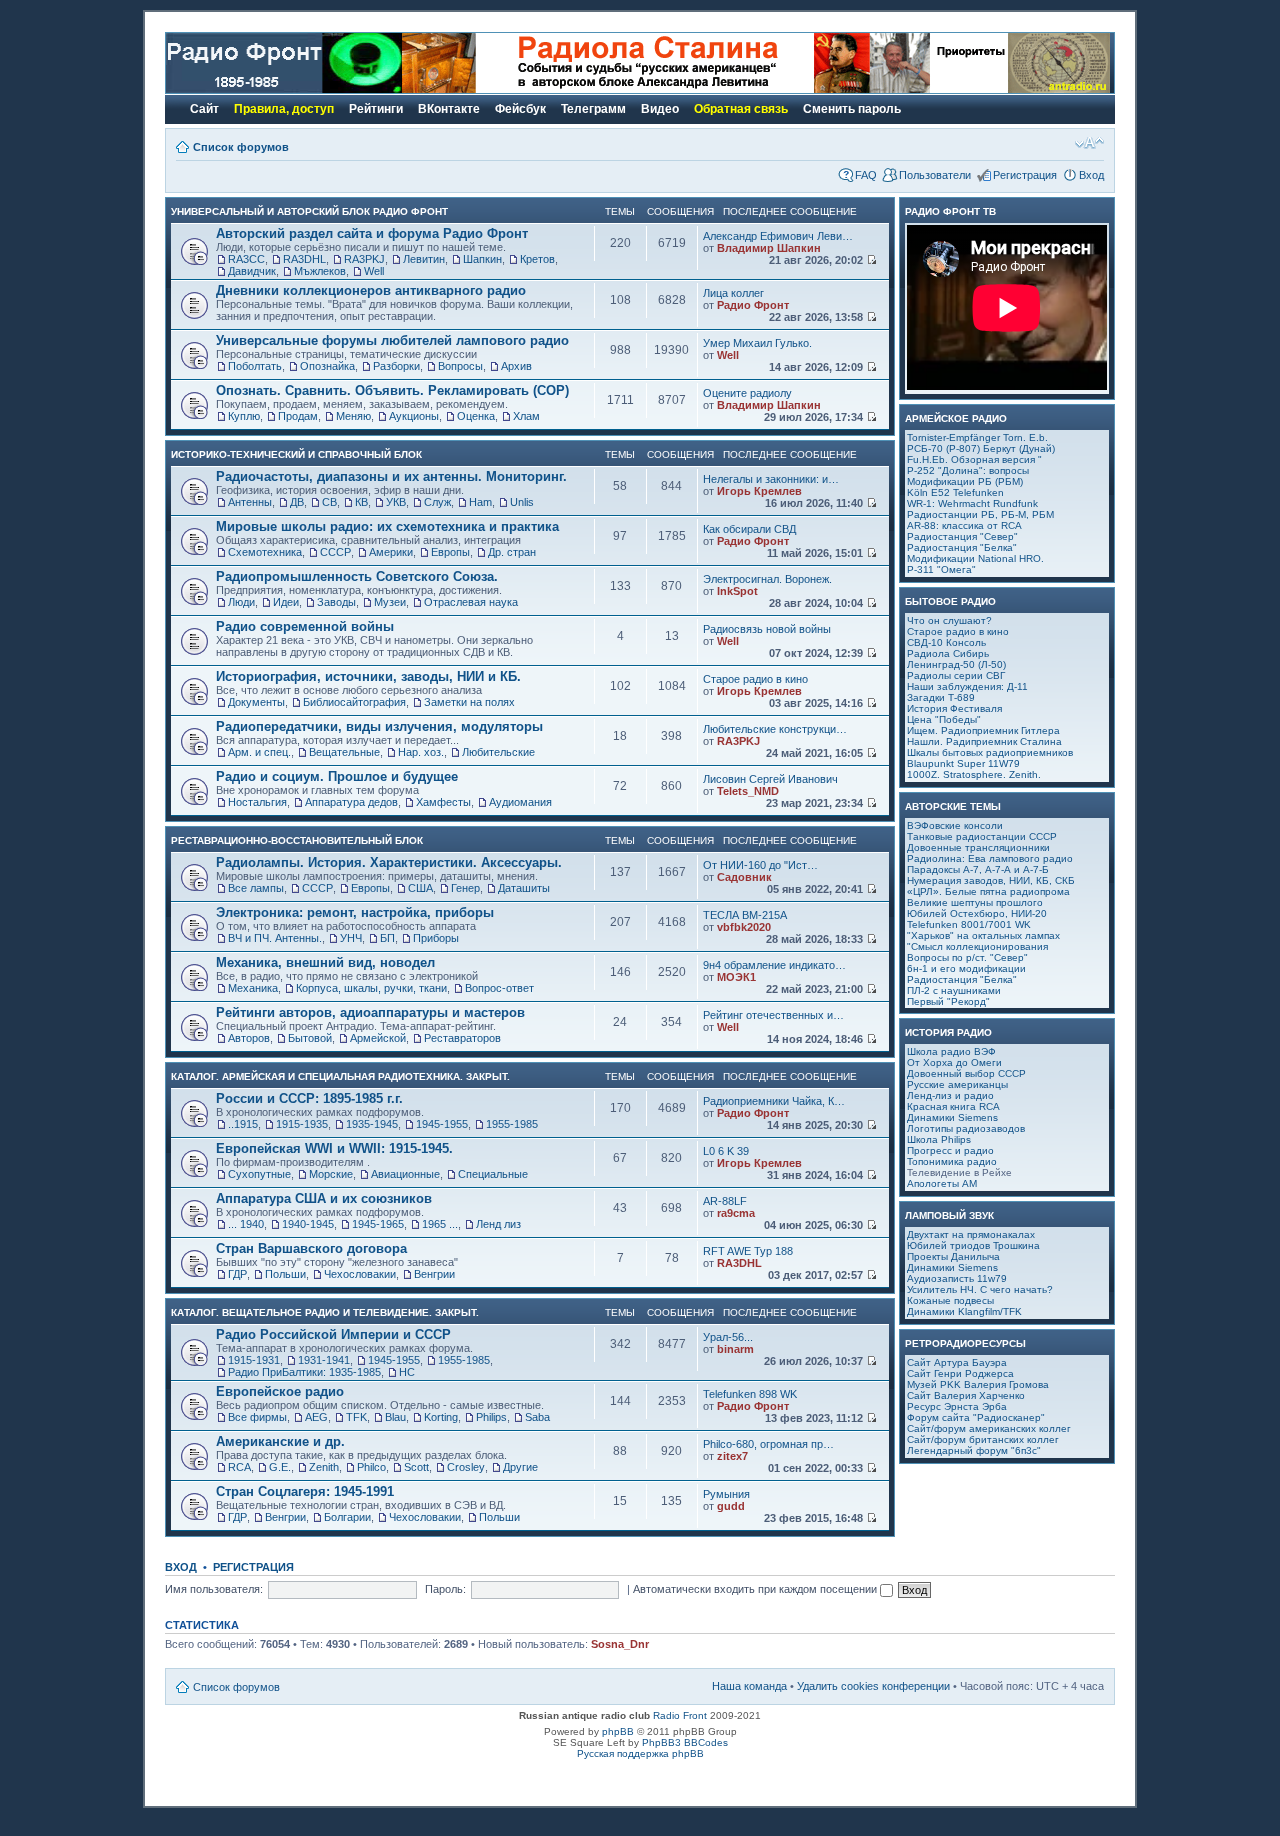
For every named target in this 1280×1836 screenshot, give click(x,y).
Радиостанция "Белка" (962, 547)
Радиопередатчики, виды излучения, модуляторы (379, 726)
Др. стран (512, 552)
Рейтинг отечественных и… (773, 1015)
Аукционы (414, 416)
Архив (516, 366)
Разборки (396, 366)
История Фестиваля (954, 708)
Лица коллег (733, 293)
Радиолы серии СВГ (956, 675)
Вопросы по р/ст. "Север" (967, 957)
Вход (1091, 175)
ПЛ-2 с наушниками (954, 990)
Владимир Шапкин (769, 248)
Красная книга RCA (953, 1106)
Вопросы (460, 366)
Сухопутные (259, 1174)
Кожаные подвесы (950, 1300)
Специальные (493, 1174)
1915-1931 (254, 1360)
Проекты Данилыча (953, 1256)
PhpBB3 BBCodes (685, 1742)
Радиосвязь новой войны (767, 629)
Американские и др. (280, 1441)
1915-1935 (302, 1124)
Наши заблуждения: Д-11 (967, 686)
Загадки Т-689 (941, 697)
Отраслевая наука (471, 602)
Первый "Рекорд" (948, 1001)
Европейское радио (280, 1391)
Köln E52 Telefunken (955, 492)
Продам (298, 416)
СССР (335, 552)
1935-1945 (372, 1124)
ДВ (297, 502)
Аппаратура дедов (351, 802)
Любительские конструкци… (775, 729)
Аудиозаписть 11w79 (957, 1278)
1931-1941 (324, 1360)
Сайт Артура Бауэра (957, 1362)
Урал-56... (728, 1337)
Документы (256, 702)
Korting (441, 1417)
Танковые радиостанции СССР (982, 836)
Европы (450, 552)
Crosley (466, 1467)
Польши (285, 1274)
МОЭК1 (736, 977)
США (420, 888)
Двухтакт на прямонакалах (971, 1234)
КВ (361, 502)
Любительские (498, 752)
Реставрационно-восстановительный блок (297, 840)
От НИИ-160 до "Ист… (760, 865)
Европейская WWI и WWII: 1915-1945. (334, 1148)
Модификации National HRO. (975, 558)
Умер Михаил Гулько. (757, 343)
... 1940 (246, 1224)
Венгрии (434, 1274)
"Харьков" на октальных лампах (983, 935)
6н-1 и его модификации (966, 968)
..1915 (243, 1124)
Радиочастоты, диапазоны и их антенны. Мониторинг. (391, 476)
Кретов (537, 259)
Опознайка (327, 366)
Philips (491, 1417)
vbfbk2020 (744, 927)
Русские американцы (957, 1084)
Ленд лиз (498, 1224)
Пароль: (445, 1589)
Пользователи (935, 175)
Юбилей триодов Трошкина (973, 1245)
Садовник (744, 877)
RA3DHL (304, 259)
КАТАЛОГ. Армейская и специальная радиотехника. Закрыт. (340, 1076)
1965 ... (440, 1224)
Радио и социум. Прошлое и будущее (337, 776)
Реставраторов (462, 1038)
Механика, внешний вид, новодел (325, 962)
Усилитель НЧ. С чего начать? (980, 1289)
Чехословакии (360, 1274)
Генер (465, 888)
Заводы (336, 602)
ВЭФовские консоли (955, 825)
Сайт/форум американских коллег (989, 1428)
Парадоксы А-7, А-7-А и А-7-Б (978, 869)
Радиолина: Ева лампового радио (990, 858)
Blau (395, 1417)
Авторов (249, 1038)
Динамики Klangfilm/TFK (964, 1311)
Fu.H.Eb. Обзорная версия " (974, 459)
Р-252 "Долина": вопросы (968, 470)
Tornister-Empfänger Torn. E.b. (977, 437)
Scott (416, 1467)
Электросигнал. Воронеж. (767, 579)
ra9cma (736, 1213)
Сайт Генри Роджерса (960, 1373)
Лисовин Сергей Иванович (770, 779)
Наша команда (749, 1686)
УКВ (396, 502)
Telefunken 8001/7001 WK (969, 924)
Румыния (726, 1494)
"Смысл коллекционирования (977, 946)
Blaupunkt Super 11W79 (963, 763)
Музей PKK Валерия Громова (978, 1384)
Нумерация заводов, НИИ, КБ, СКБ (991, 880)
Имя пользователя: (214, 1589)
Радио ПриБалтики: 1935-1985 (304, 1372)
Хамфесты (443, 802)
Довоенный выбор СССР (966, 1073)
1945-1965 (378, 1224)
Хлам (526, 416)
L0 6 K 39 (726, 1151)
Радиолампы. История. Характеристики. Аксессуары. (389, 862)
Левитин (424, 259)
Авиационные (405, 1174)
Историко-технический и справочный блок (296, 454)
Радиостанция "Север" (962, 536)
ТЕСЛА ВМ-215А (745, 915)
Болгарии (347, 1517)
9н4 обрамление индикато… (774, 965)
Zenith (324, 1467)
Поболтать (255, 366)
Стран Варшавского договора (311, 1248)
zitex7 (732, 1456)
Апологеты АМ (942, 1183)
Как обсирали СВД (749, 529)
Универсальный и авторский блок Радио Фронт (309, 211)
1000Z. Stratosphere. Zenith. (974, 774)
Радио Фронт (753, 305)
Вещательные (344, 752)
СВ (329, 502)
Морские (331, 1174)
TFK (356, 1417)
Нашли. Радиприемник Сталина (984, 741)
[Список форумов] (284, 89)
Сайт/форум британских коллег (983, 1439)
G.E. (280, 1467)
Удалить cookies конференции (873, 1686)
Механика (253, 988)
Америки (391, 552)
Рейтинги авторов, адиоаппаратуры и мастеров (370, 1012)
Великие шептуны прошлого (975, 902)
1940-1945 (308, 1224)
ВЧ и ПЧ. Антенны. (275, 938)
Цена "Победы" (944, 719)
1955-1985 (512, 1124)
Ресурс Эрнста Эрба (957, 1406)
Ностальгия (257, 802)
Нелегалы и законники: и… (771, 479)
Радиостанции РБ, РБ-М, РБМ (980, 514)
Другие (520, 1467)
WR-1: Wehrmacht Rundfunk (972, 503)
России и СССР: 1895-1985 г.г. (309, 1098)
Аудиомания (520, 802)
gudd (731, 1506)
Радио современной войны (305, 626)
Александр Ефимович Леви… (778, 236)
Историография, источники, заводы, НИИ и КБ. (368, 676)
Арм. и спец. (259, 752)
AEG (316, 1417)
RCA (239, 1467)
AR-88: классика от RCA (964, 525)
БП (387, 938)
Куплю (244, 416)
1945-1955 (442, 1124)
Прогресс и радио (950, 1150)
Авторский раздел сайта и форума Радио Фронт (372, 233)
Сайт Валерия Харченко (966, 1395)
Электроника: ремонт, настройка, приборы (355, 912)
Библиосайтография (354, 702)
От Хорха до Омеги (954, 1062)
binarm (735, 1349)
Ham (480, 502)
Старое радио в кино (755, 679)
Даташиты (524, 888)
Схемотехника (265, 552)
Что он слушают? (949, 620)
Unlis (522, 502)
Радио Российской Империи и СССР (333, 1334)
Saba (537, 1417)
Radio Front (680, 1715)
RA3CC (246, 259)
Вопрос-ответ (499, 988)
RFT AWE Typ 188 (748, 1251)
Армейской (378, 1038)
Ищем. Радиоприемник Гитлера (983, 730)
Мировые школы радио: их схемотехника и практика (387, 526)
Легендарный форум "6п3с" (974, 1450)
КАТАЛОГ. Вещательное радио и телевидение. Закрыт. (325, 1312)
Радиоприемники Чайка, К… (774, 1101)
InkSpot (737, 591)
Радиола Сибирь (948, 653)
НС (407, 1372)
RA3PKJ (364, 259)
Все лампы (256, 888)
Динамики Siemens (952, 1117)
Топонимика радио (952, 1161)
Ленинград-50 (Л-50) (956, 664)
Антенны (250, 502)
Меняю (353, 416)
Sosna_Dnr (620, 1644)
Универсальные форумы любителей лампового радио (392, 340)
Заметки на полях (469, 702)
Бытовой (310, 1038)
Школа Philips (939, 1139)
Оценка (476, 416)
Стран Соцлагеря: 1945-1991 (305, 1491)
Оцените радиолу (747, 393)
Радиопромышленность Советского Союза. (357, 576)
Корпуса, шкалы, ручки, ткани (371, 988)
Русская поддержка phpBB (640, 1753)
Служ (437, 502)
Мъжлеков (320, 271)
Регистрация (1025, 175)
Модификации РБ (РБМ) (965, 481)
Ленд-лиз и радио (950, 1095)
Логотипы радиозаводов (966, 1128)
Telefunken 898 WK (750, 1394)
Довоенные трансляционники (978, 847)
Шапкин (482, 259)
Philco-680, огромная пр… (768, 1444)
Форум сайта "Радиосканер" (976, 1417)
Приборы (436, 938)
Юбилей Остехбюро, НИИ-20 (977, 913)
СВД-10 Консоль (946, 642)
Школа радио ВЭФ (951, 1051)
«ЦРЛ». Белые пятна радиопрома (988, 891)
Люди (241, 602)
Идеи (286, 602)
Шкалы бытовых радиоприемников (990, 752)
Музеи (390, 602)
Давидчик (252, 271)
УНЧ (351, 938)
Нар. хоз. (421, 752)
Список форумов (241, 147)
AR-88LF (725, 1201)
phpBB (618, 1731)
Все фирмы (257, 1417)
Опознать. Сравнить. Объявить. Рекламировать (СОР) (392, 390)
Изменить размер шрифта (1089, 143)
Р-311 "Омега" (941, 569)
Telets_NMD (748, 791)
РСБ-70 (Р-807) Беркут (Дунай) (981, 448)
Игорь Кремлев (759, 491)
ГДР (237, 1274)
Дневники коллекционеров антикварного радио (371, 290)
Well (374, 271)
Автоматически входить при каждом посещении (756, 1589)
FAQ (866, 175)
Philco (371, 1467)
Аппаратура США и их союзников (324, 1198)
